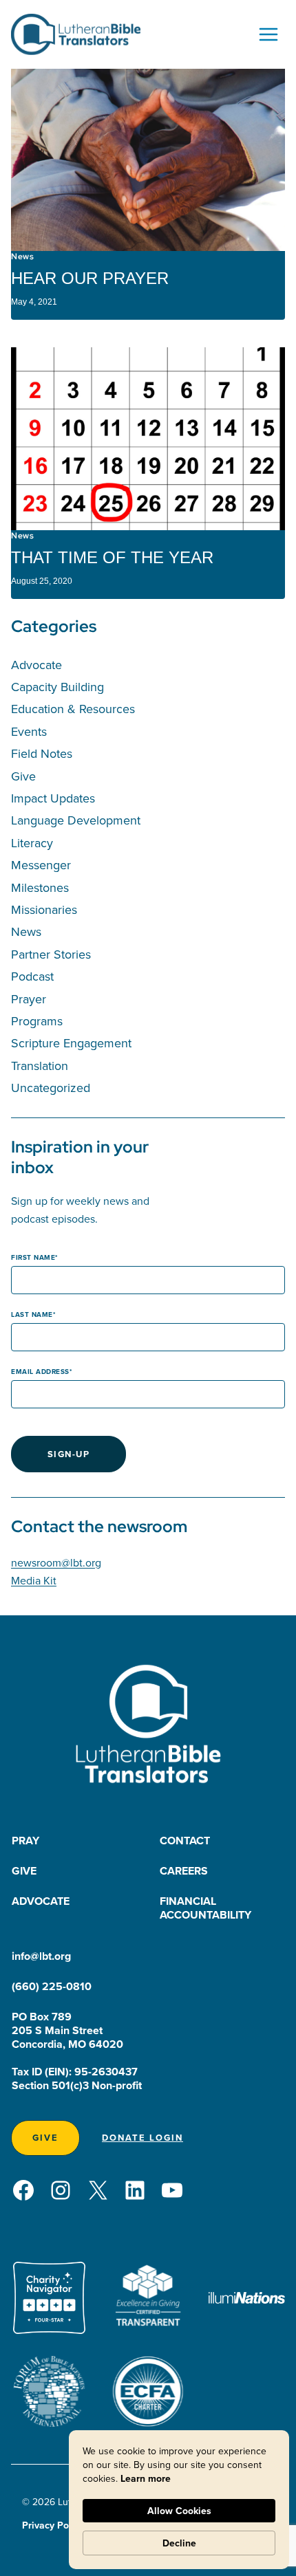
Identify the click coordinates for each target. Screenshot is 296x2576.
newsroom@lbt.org (56, 1562)
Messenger (41, 865)
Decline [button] (179, 2543)
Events (29, 731)
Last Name (32, 1314)
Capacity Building (57, 687)
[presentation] (148, 160)
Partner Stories (51, 954)
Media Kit (34, 1580)
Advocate (36, 665)
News (22, 256)
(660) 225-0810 (52, 1986)
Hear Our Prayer (90, 278)
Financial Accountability (205, 1908)
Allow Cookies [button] (179, 2511)
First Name (33, 1257)
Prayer (29, 999)
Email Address (40, 1372)
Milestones (40, 887)
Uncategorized (51, 1088)
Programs (37, 1021)
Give (23, 776)
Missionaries (44, 909)
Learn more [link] (146, 2478)
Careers (184, 1871)
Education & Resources (73, 709)
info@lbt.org (41, 1956)
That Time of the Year (112, 557)
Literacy (32, 843)
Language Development (76, 820)
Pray (25, 1841)
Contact (185, 1841)
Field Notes (42, 753)
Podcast (32, 976)
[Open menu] (268, 34)
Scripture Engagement (71, 1043)
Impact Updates (53, 798)
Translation (40, 1066)
